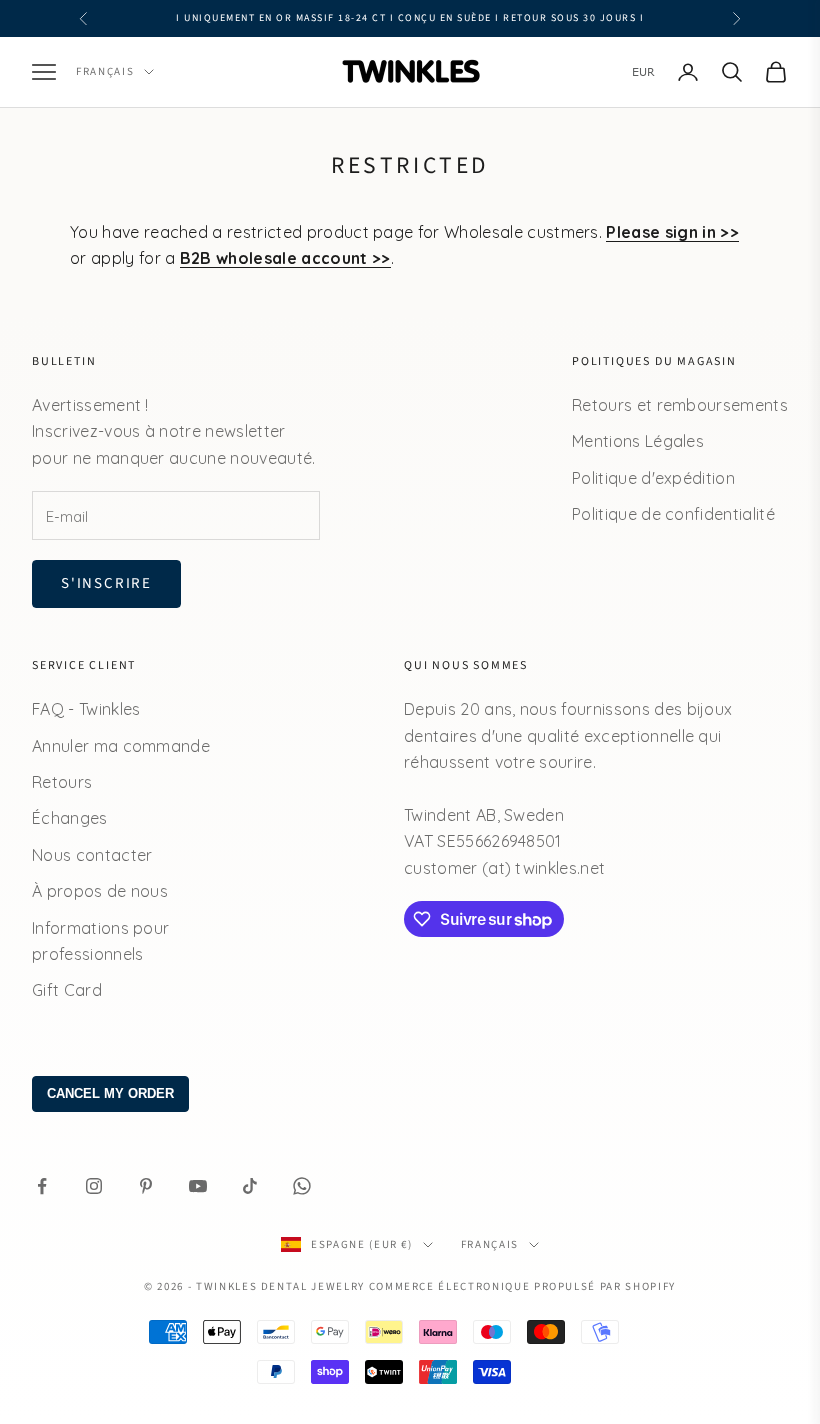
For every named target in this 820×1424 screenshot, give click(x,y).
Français (105, 71)
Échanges (70, 818)
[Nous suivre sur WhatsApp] (302, 1186)
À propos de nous (100, 891)
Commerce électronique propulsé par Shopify (522, 1286)
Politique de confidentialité (673, 514)
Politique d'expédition (653, 478)
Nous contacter (92, 855)
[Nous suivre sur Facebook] (42, 1186)
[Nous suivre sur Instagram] (94, 1186)
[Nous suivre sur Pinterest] (146, 1186)
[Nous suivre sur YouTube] (198, 1186)
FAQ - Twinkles (86, 709)
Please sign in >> (672, 232)
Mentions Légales (638, 441)
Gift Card (67, 990)
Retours (62, 782)
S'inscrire (106, 583)
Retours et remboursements (680, 405)
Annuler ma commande (121, 746)
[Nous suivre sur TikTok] (250, 1186)
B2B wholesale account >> (285, 258)
